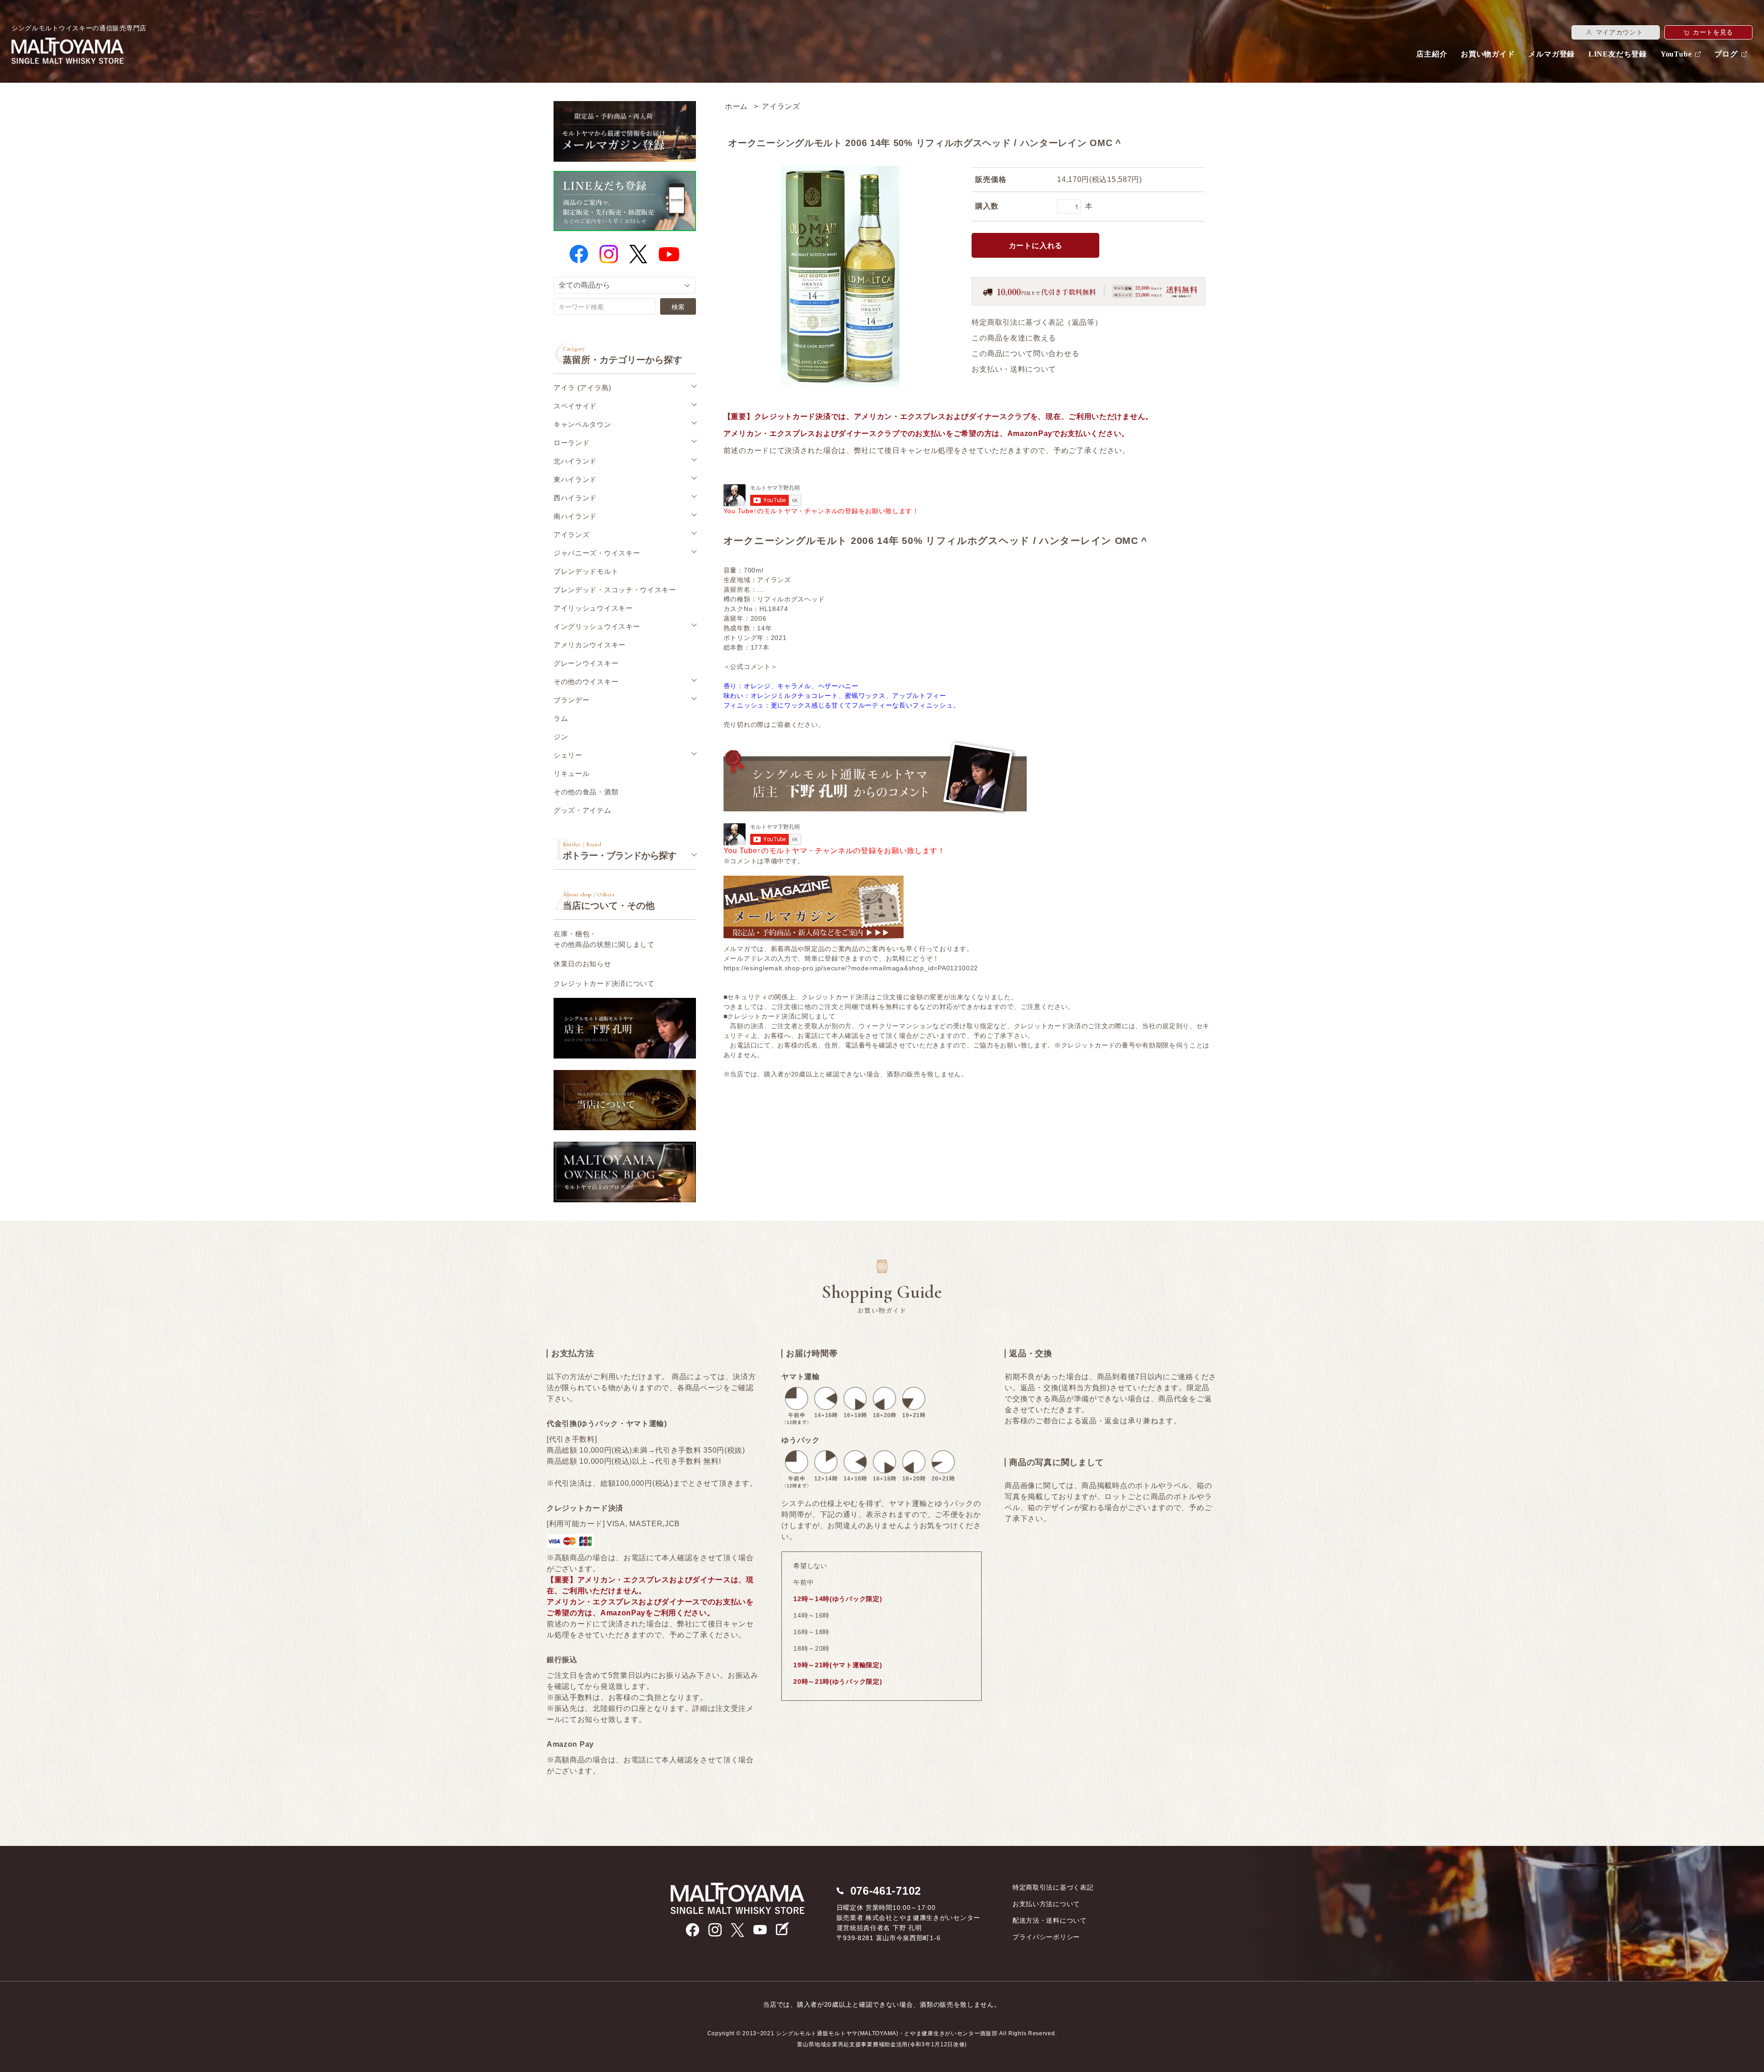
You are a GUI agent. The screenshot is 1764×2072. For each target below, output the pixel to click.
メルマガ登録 (1552, 54)
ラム (561, 718)
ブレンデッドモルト (586, 571)
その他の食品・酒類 (586, 792)
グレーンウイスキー (586, 663)
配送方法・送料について (1050, 1920)
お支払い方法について (1046, 1904)
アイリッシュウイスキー (593, 608)
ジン (561, 737)
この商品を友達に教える (1014, 338)
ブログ (1726, 54)
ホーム (736, 106)
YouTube (1676, 54)
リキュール (572, 773)
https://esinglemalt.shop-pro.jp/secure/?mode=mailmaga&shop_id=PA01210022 (851, 968)
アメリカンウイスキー (590, 645)
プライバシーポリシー (1046, 1937)
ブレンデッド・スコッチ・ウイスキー (615, 590)
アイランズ (781, 106)
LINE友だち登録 (1618, 54)
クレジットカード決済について (604, 983)
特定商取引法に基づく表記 (1053, 1887)
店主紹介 (1432, 54)
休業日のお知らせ (582, 964)
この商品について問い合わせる (1025, 354)
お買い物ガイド (1488, 54)
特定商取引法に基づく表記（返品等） (1037, 322)
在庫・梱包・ (604, 939)
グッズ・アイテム (582, 810)
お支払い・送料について (1014, 369)
